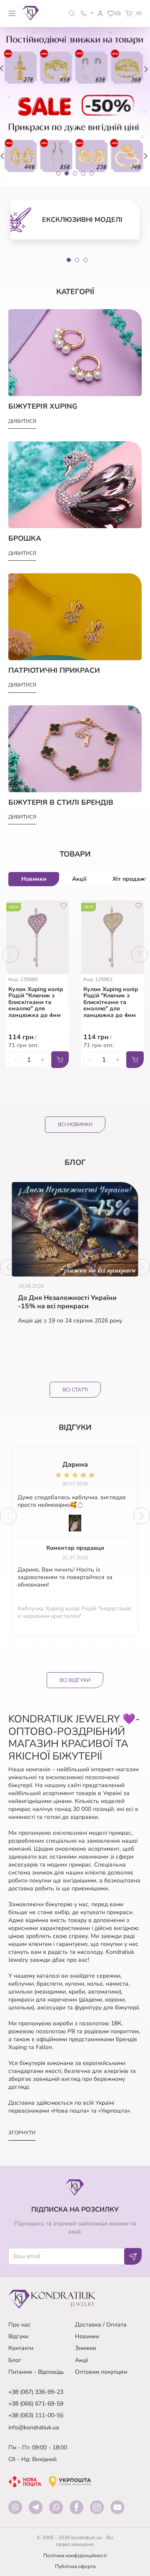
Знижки (86, 2348)
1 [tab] (69, 260)
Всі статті (75, 1390)
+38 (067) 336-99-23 (36, 2392)
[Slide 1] (58, 173)
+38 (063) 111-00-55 (36, 2415)
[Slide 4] (83, 173)
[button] (72, 13)
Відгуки (18, 2336)
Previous (10, 954)
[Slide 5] (92, 173)
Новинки (87, 2336)
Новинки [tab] (34, 879)
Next (140, 954)
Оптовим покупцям (101, 2372)
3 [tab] (85, 260)
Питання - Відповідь (36, 2372)
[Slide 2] (67, 173)
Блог (15, 2360)
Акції (81, 2360)
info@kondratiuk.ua (34, 2427)
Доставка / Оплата (101, 2325)
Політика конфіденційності (75, 2556)
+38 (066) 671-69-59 (36, 2404)
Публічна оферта (75, 2566)
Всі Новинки (75, 1124)
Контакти (21, 2348)
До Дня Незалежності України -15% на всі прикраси (67, 1302)
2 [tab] (77, 260)
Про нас (20, 2325)
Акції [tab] (79, 879)
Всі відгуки (75, 1680)
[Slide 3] (75, 173)
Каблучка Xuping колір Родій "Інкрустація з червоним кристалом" (74, 1612)
